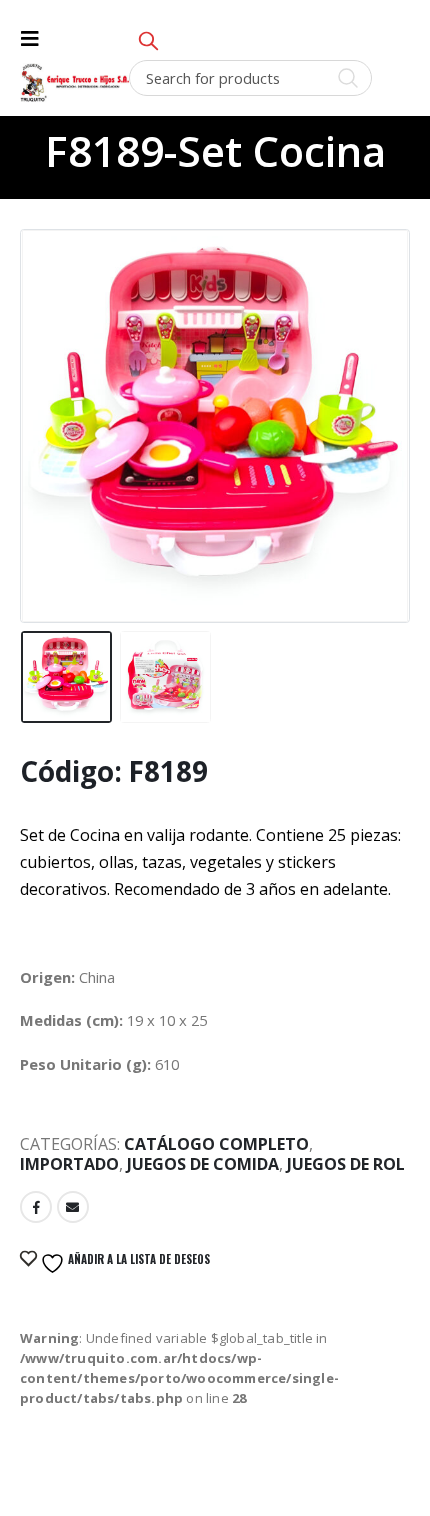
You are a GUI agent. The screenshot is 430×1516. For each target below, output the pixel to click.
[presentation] (45, 403)
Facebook (36, 1207)
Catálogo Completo (216, 1144)
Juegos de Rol (346, 1164)
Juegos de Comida (203, 1164)
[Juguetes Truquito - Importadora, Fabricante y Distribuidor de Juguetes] (74, 82)
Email (73, 1207)
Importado (69, 1164)
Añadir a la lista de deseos (137, 1259)
